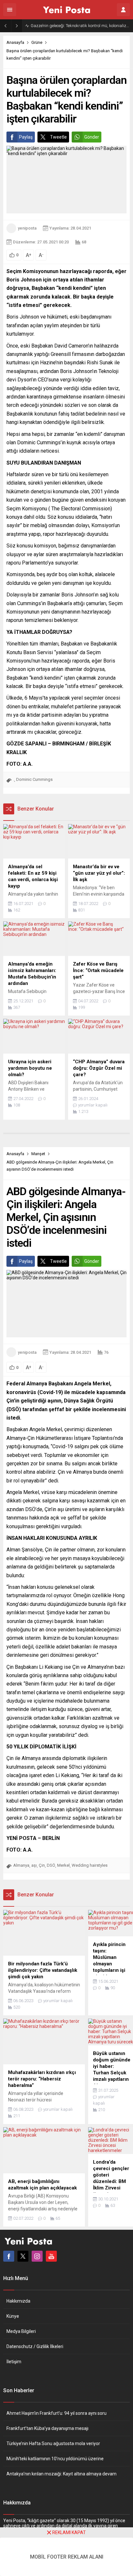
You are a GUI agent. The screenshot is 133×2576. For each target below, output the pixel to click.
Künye (13, 2316)
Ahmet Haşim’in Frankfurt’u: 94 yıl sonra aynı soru (56, 2413)
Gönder (92, 137)
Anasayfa (15, 42)
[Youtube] (51, 2256)
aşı (34, 1865)
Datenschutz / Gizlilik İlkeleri (35, 2346)
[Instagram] (37, 2256)
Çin (42, 1865)
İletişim (14, 2362)
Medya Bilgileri (21, 2331)
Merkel (63, 1865)
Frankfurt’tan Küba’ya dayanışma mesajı (47, 2428)
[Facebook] (9, 2256)
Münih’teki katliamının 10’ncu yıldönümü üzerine (55, 2459)
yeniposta (27, 228)
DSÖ (51, 1865)
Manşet (38, 1154)
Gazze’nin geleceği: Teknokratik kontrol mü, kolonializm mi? (80, 26)
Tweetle (58, 137)
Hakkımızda (18, 2301)
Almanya (21, 1865)
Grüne (37, 42)
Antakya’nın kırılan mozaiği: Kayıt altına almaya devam (61, 2474)
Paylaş (26, 137)
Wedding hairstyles (90, 1865)
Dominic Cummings (34, 779)
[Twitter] (23, 2256)
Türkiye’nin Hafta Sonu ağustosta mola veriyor (53, 2443)
